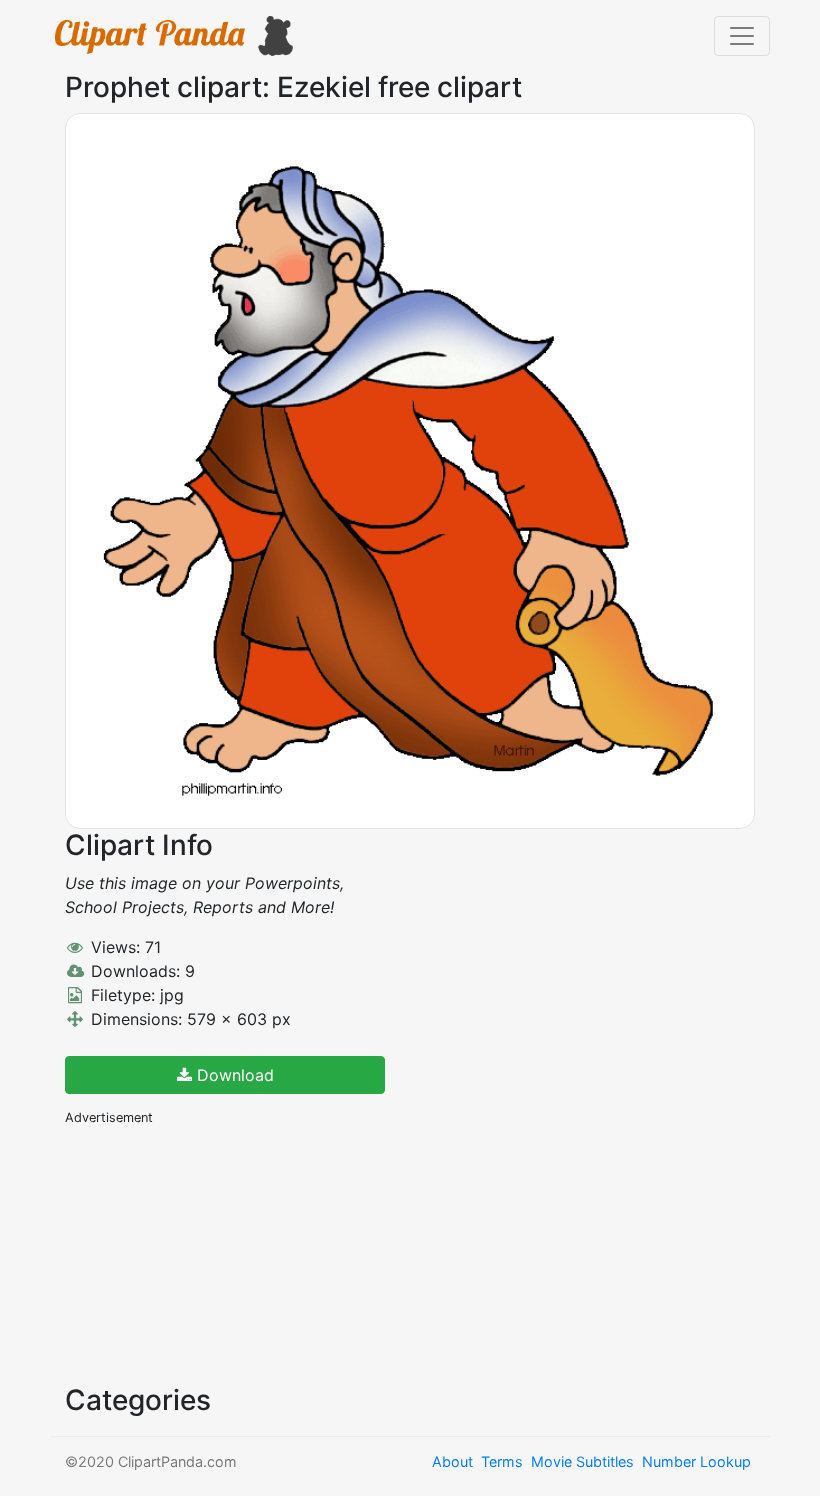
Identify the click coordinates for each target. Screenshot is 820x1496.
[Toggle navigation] (742, 36)
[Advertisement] (215, 1253)
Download (233, 1075)
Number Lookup (696, 1461)
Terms (502, 1461)
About (452, 1461)
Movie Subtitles (582, 1461)
